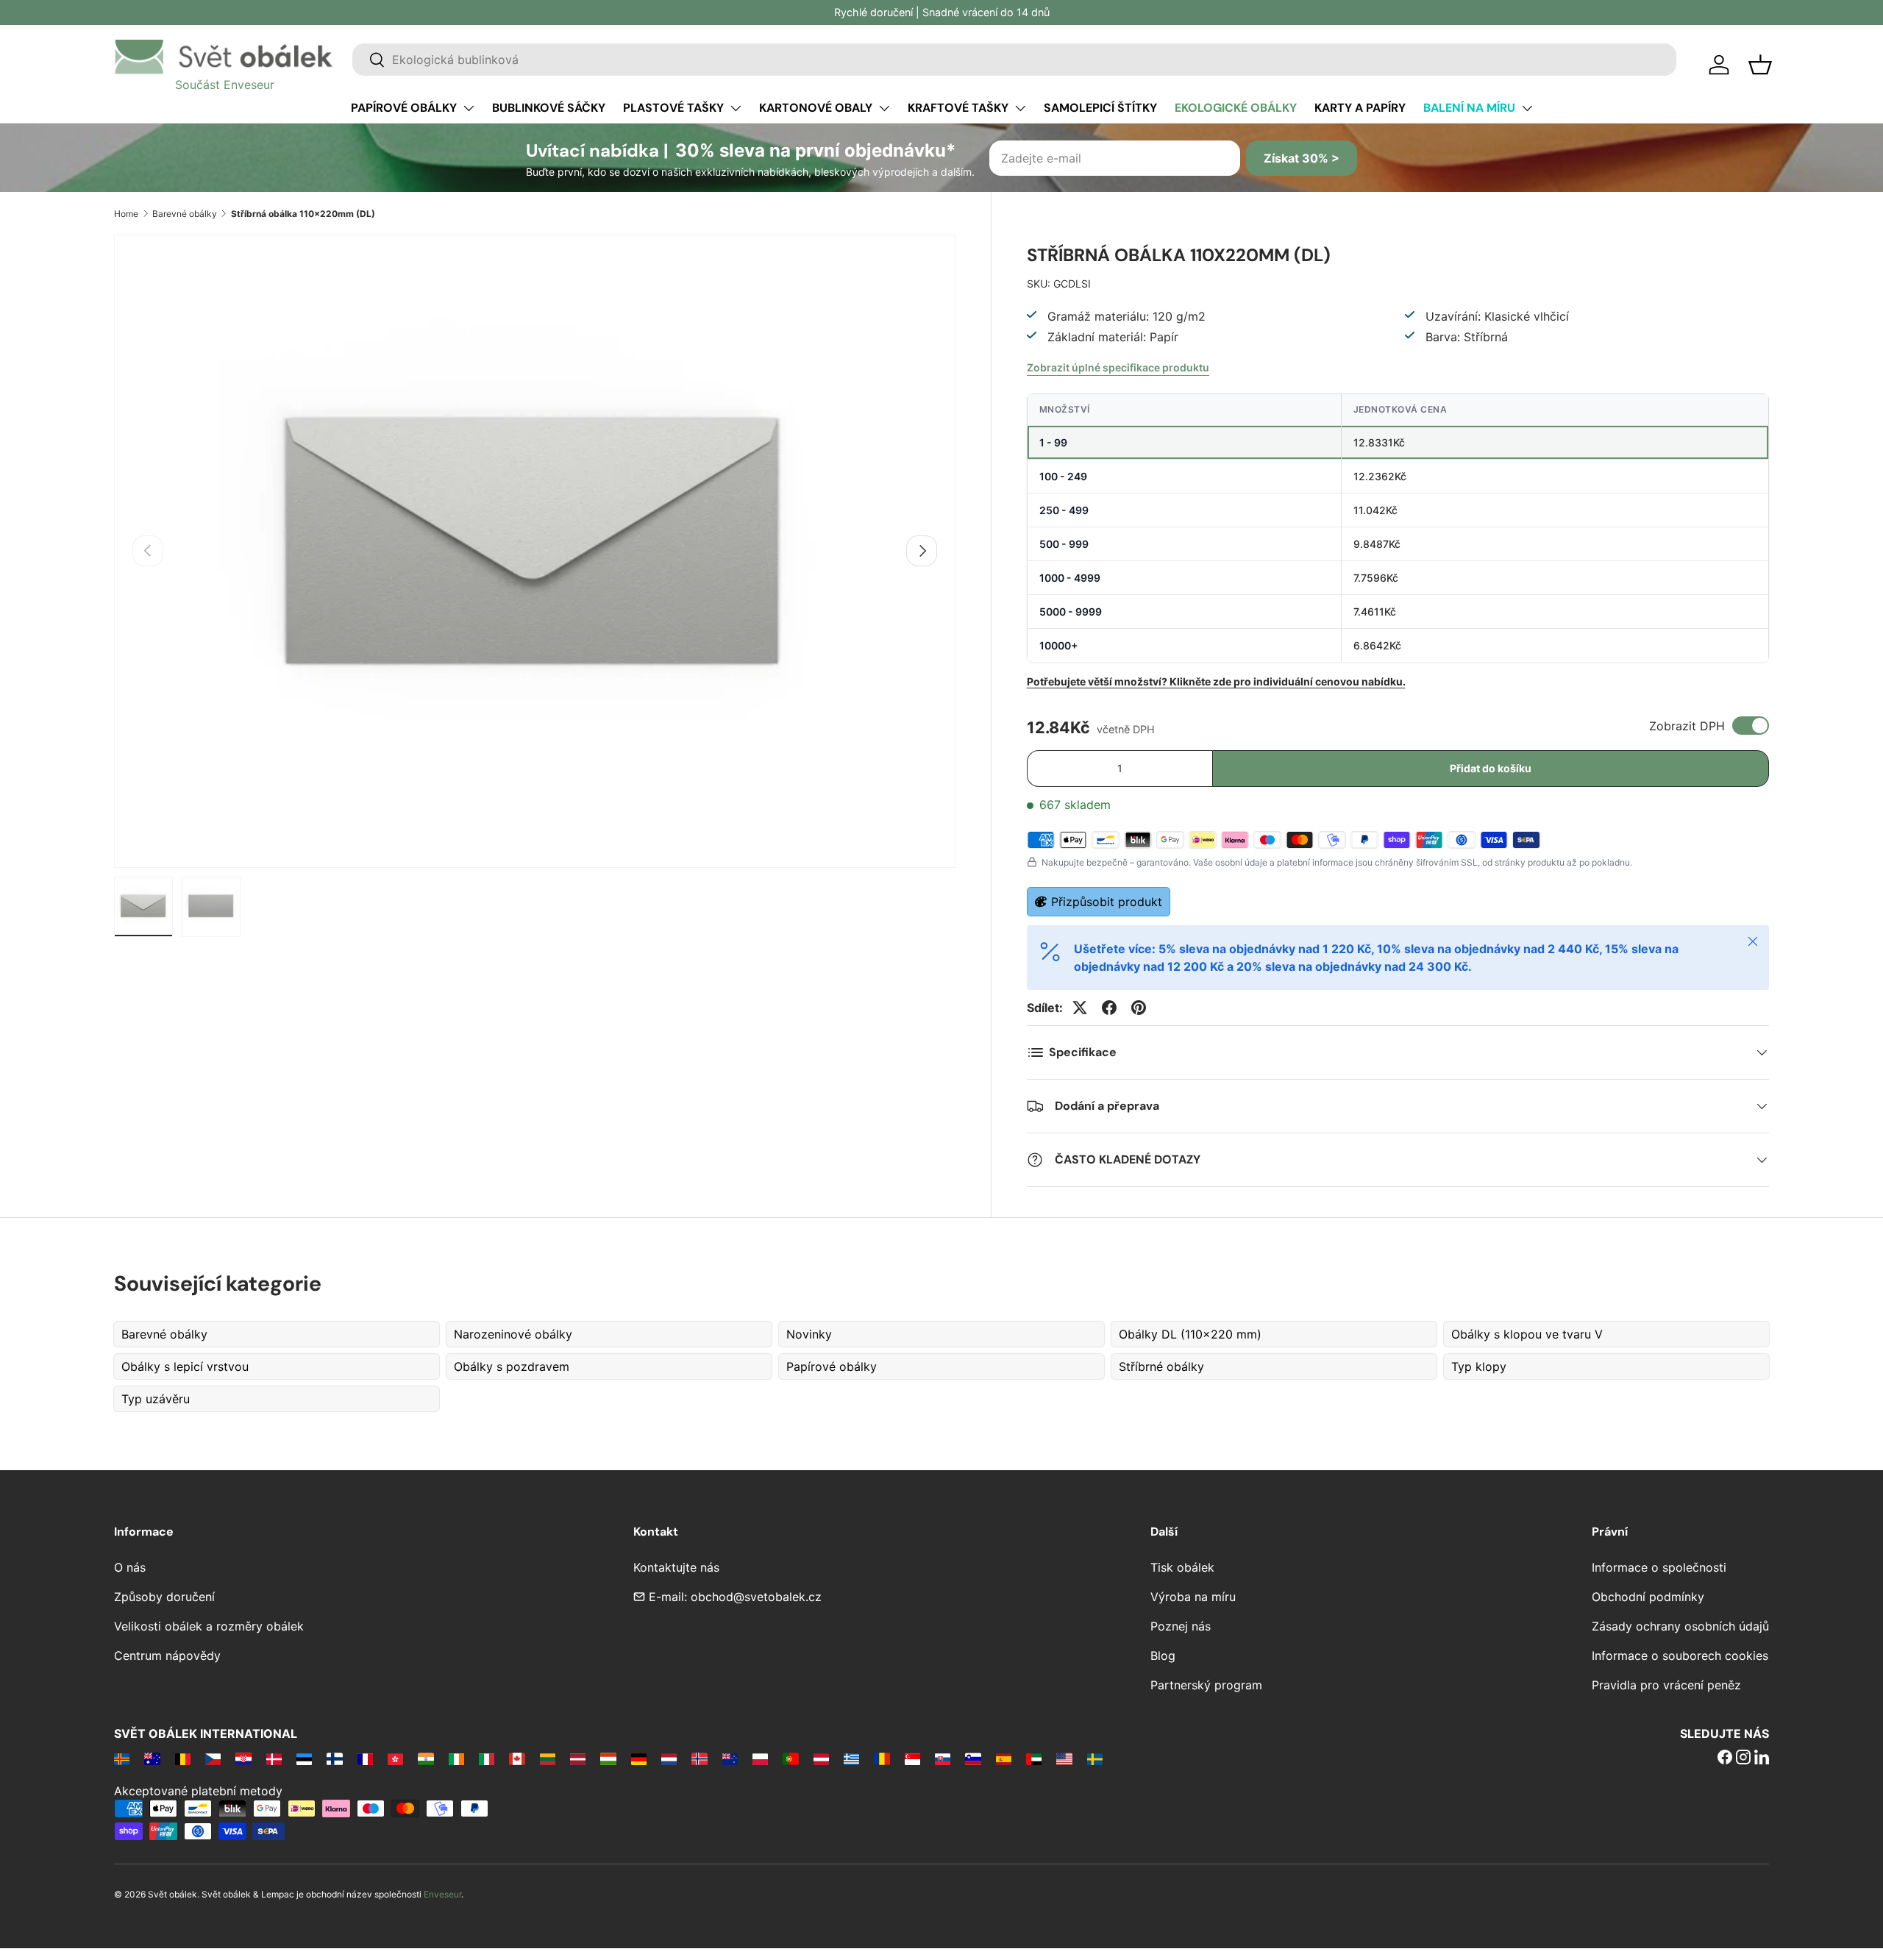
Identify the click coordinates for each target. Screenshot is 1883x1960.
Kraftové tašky (958, 108)
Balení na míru (1469, 108)
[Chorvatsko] (243, 1758)
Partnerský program (1206, 1685)
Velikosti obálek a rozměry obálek (209, 1626)
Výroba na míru (1193, 1597)
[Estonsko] (304, 1758)
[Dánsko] (274, 1758)
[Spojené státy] (1064, 1758)
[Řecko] (851, 1758)
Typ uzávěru (156, 1399)
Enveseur (442, 1894)
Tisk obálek (1182, 1567)
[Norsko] (699, 1758)
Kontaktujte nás (676, 1567)
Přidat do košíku (1491, 768)
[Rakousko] (821, 1758)
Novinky (809, 1334)
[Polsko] (760, 1758)
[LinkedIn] (1762, 1758)
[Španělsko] (1004, 1758)
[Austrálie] (152, 1758)
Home (126, 214)
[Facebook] (1725, 1758)
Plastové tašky (673, 108)
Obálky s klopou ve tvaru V (1527, 1334)
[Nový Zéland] (730, 1758)
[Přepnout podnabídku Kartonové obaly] (884, 108)
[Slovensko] (943, 1758)
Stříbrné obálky (1161, 1366)
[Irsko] (456, 1758)
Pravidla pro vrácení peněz (1666, 1685)
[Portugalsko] (790, 1758)
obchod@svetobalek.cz (756, 1597)
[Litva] (548, 1758)
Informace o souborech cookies (1680, 1656)
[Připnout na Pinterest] (1139, 1008)
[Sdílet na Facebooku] (1109, 1008)
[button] (1760, 65)
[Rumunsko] (882, 1758)
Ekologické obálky (1236, 108)
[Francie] (365, 1758)
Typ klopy (1479, 1366)
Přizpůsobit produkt (1107, 902)
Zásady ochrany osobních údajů (1680, 1626)
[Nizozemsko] (669, 1758)
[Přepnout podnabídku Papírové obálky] (469, 108)
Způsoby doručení (164, 1597)
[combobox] (1014, 60)
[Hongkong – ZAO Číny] (395, 1758)
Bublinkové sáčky (549, 108)
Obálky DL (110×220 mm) (1190, 1334)
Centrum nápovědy (167, 1656)
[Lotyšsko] (578, 1758)
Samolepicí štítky (1100, 108)
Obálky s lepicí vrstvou (185, 1366)
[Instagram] (1743, 1758)
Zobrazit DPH (1687, 726)
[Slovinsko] (973, 1758)
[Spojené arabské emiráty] (1034, 1758)
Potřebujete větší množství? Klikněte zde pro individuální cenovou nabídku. (1216, 681)
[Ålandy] (122, 1758)
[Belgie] (183, 1758)
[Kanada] (517, 1758)
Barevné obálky (185, 214)
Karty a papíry (1360, 108)
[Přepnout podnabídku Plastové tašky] (736, 108)
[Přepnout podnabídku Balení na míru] (1527, 108)
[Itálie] (487, 1758)
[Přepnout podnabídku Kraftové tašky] (1020, 108)
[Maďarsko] (608, 1758)
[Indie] (426, 1758)
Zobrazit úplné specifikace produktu (1118, 367)
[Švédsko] (1095, 1758)
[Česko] (213, 1758)
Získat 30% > (1302, 158)
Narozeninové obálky (513, 1334)
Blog (1163, 1656)
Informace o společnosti (1659, 1567)
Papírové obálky (404, 108)
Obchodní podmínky (1648, 1597)
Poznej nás (1181, 1626)
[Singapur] (912, 1758)
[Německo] (639, 1758)
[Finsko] (334, 1758)
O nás (130, 1567)
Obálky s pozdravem (512, 1366)
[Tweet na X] (1080, 1008)
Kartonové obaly (816, 108)
